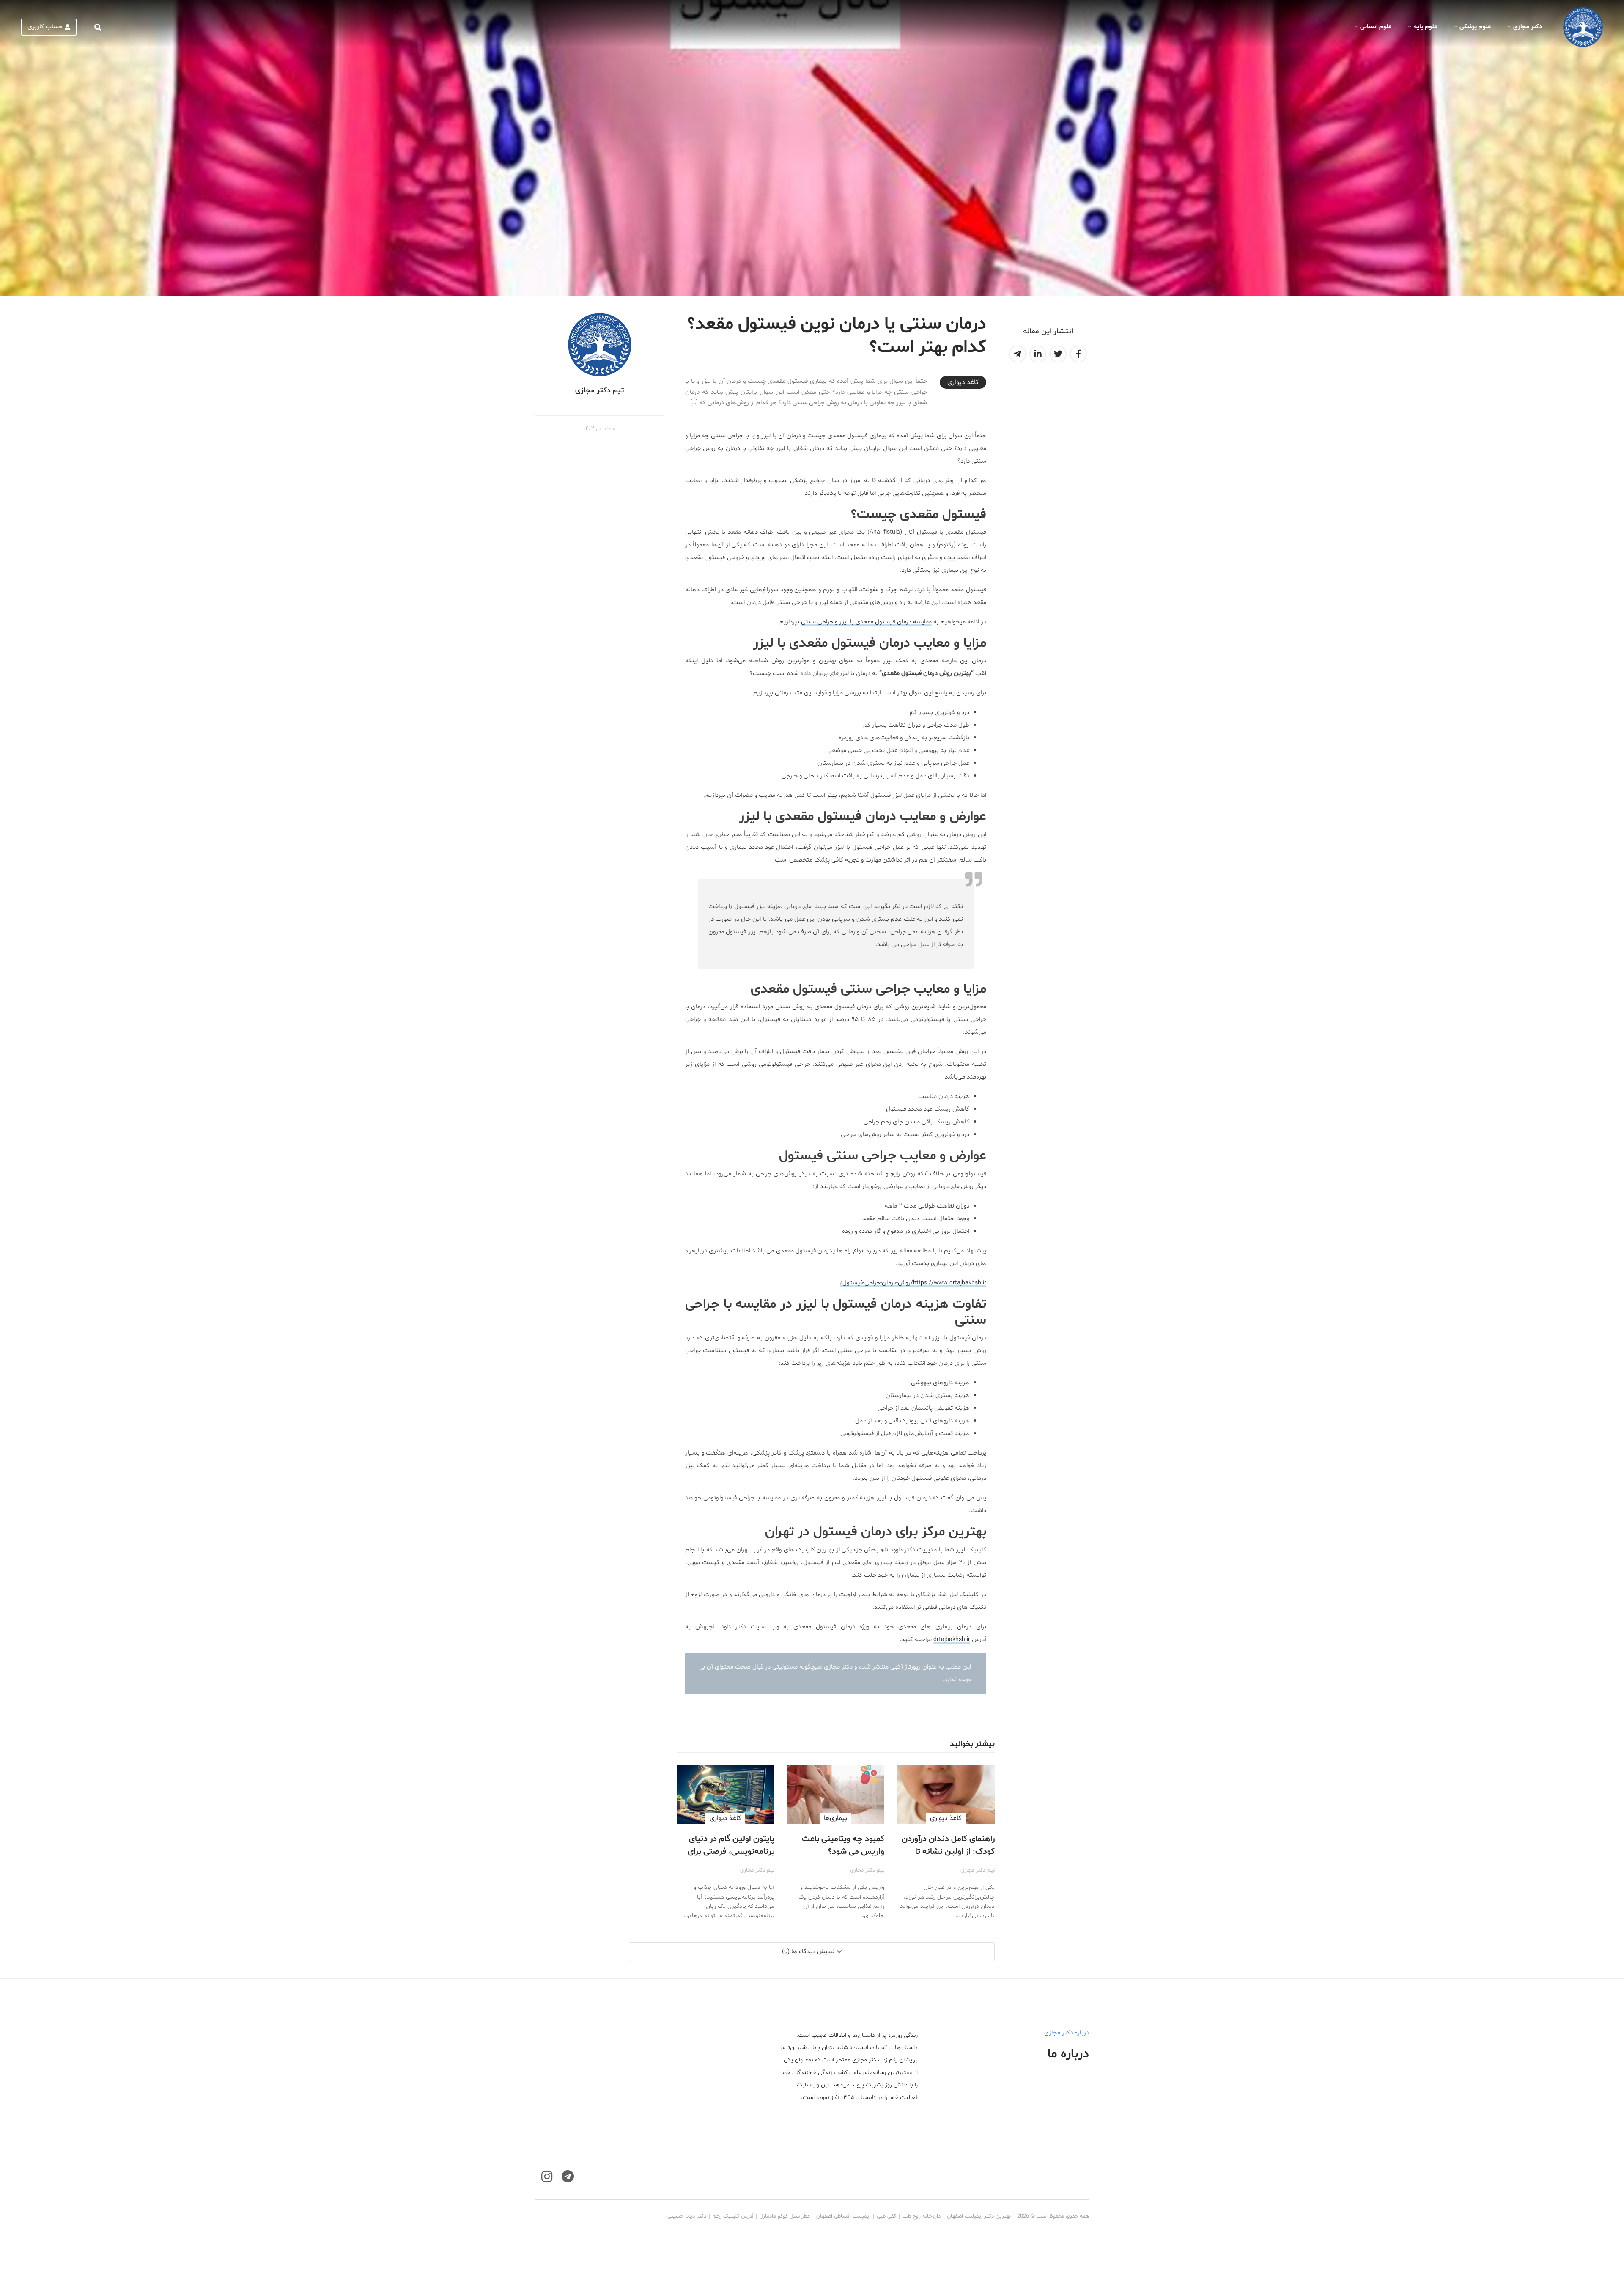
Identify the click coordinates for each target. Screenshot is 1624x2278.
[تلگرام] (568, 2177)
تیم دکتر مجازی (978, 1870)
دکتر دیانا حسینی (687, 2216)
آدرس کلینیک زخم (733, 2216)
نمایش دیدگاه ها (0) (808, 1952)
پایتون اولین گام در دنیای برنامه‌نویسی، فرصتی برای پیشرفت (731, 1852)
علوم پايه (1425, 27)
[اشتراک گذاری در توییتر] (1058, 354)
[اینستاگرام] (547, 2177)
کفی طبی (886, 2216)
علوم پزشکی (1475, 27)
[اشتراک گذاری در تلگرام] (1018, 354)
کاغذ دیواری (963, 382)
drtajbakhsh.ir (952, 1640)
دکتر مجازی (1528, 27)
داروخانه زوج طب (922, 2216)
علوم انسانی (1376, 27)
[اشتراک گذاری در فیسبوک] (1078, 354)
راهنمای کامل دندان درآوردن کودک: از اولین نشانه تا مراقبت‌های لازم (948, 1852)
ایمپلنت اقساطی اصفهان (843, 2216)
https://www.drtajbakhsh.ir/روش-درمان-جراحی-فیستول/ (913, 1283)
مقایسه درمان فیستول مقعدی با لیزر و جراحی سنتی (866, 622)
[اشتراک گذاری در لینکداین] (1038, 354)
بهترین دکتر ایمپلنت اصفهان (979, 2216)
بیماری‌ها (835, 1818)
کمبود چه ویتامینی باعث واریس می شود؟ (843, 1845)
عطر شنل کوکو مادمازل (785, 2216)
